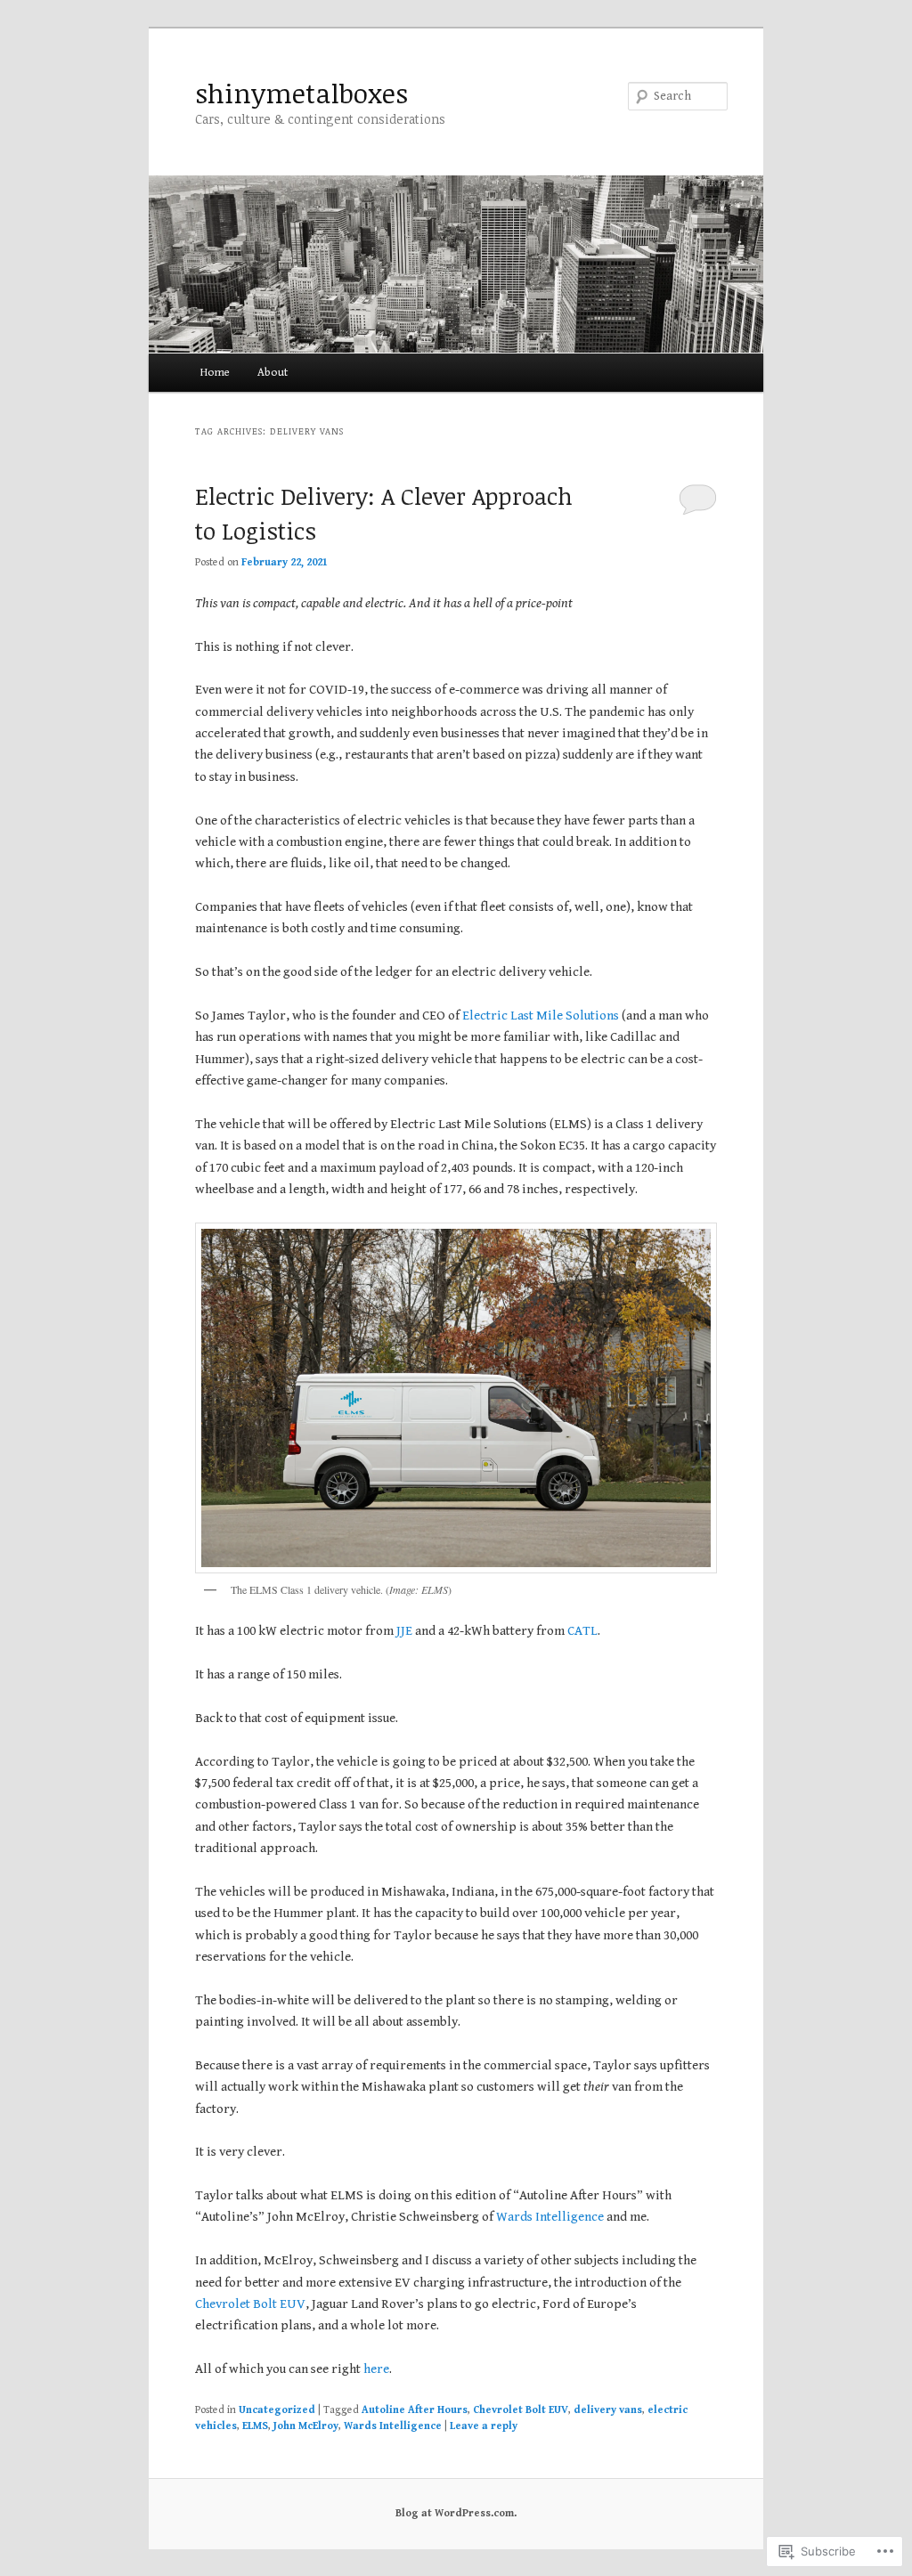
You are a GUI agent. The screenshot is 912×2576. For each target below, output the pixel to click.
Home (215, 373)
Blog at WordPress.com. (456, 2513)
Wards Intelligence (550, 2217)
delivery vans (608, 2410)
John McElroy (306, 2426)
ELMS (255, 2426)
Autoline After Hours (415, 2410)
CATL (582, 1631)
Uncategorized (277, 2410)
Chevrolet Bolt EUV (250, 2304)
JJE (404, 1631)
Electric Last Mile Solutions (541, 1016)
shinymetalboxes (301, 93)
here (376, 2369)
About (273, 373)
